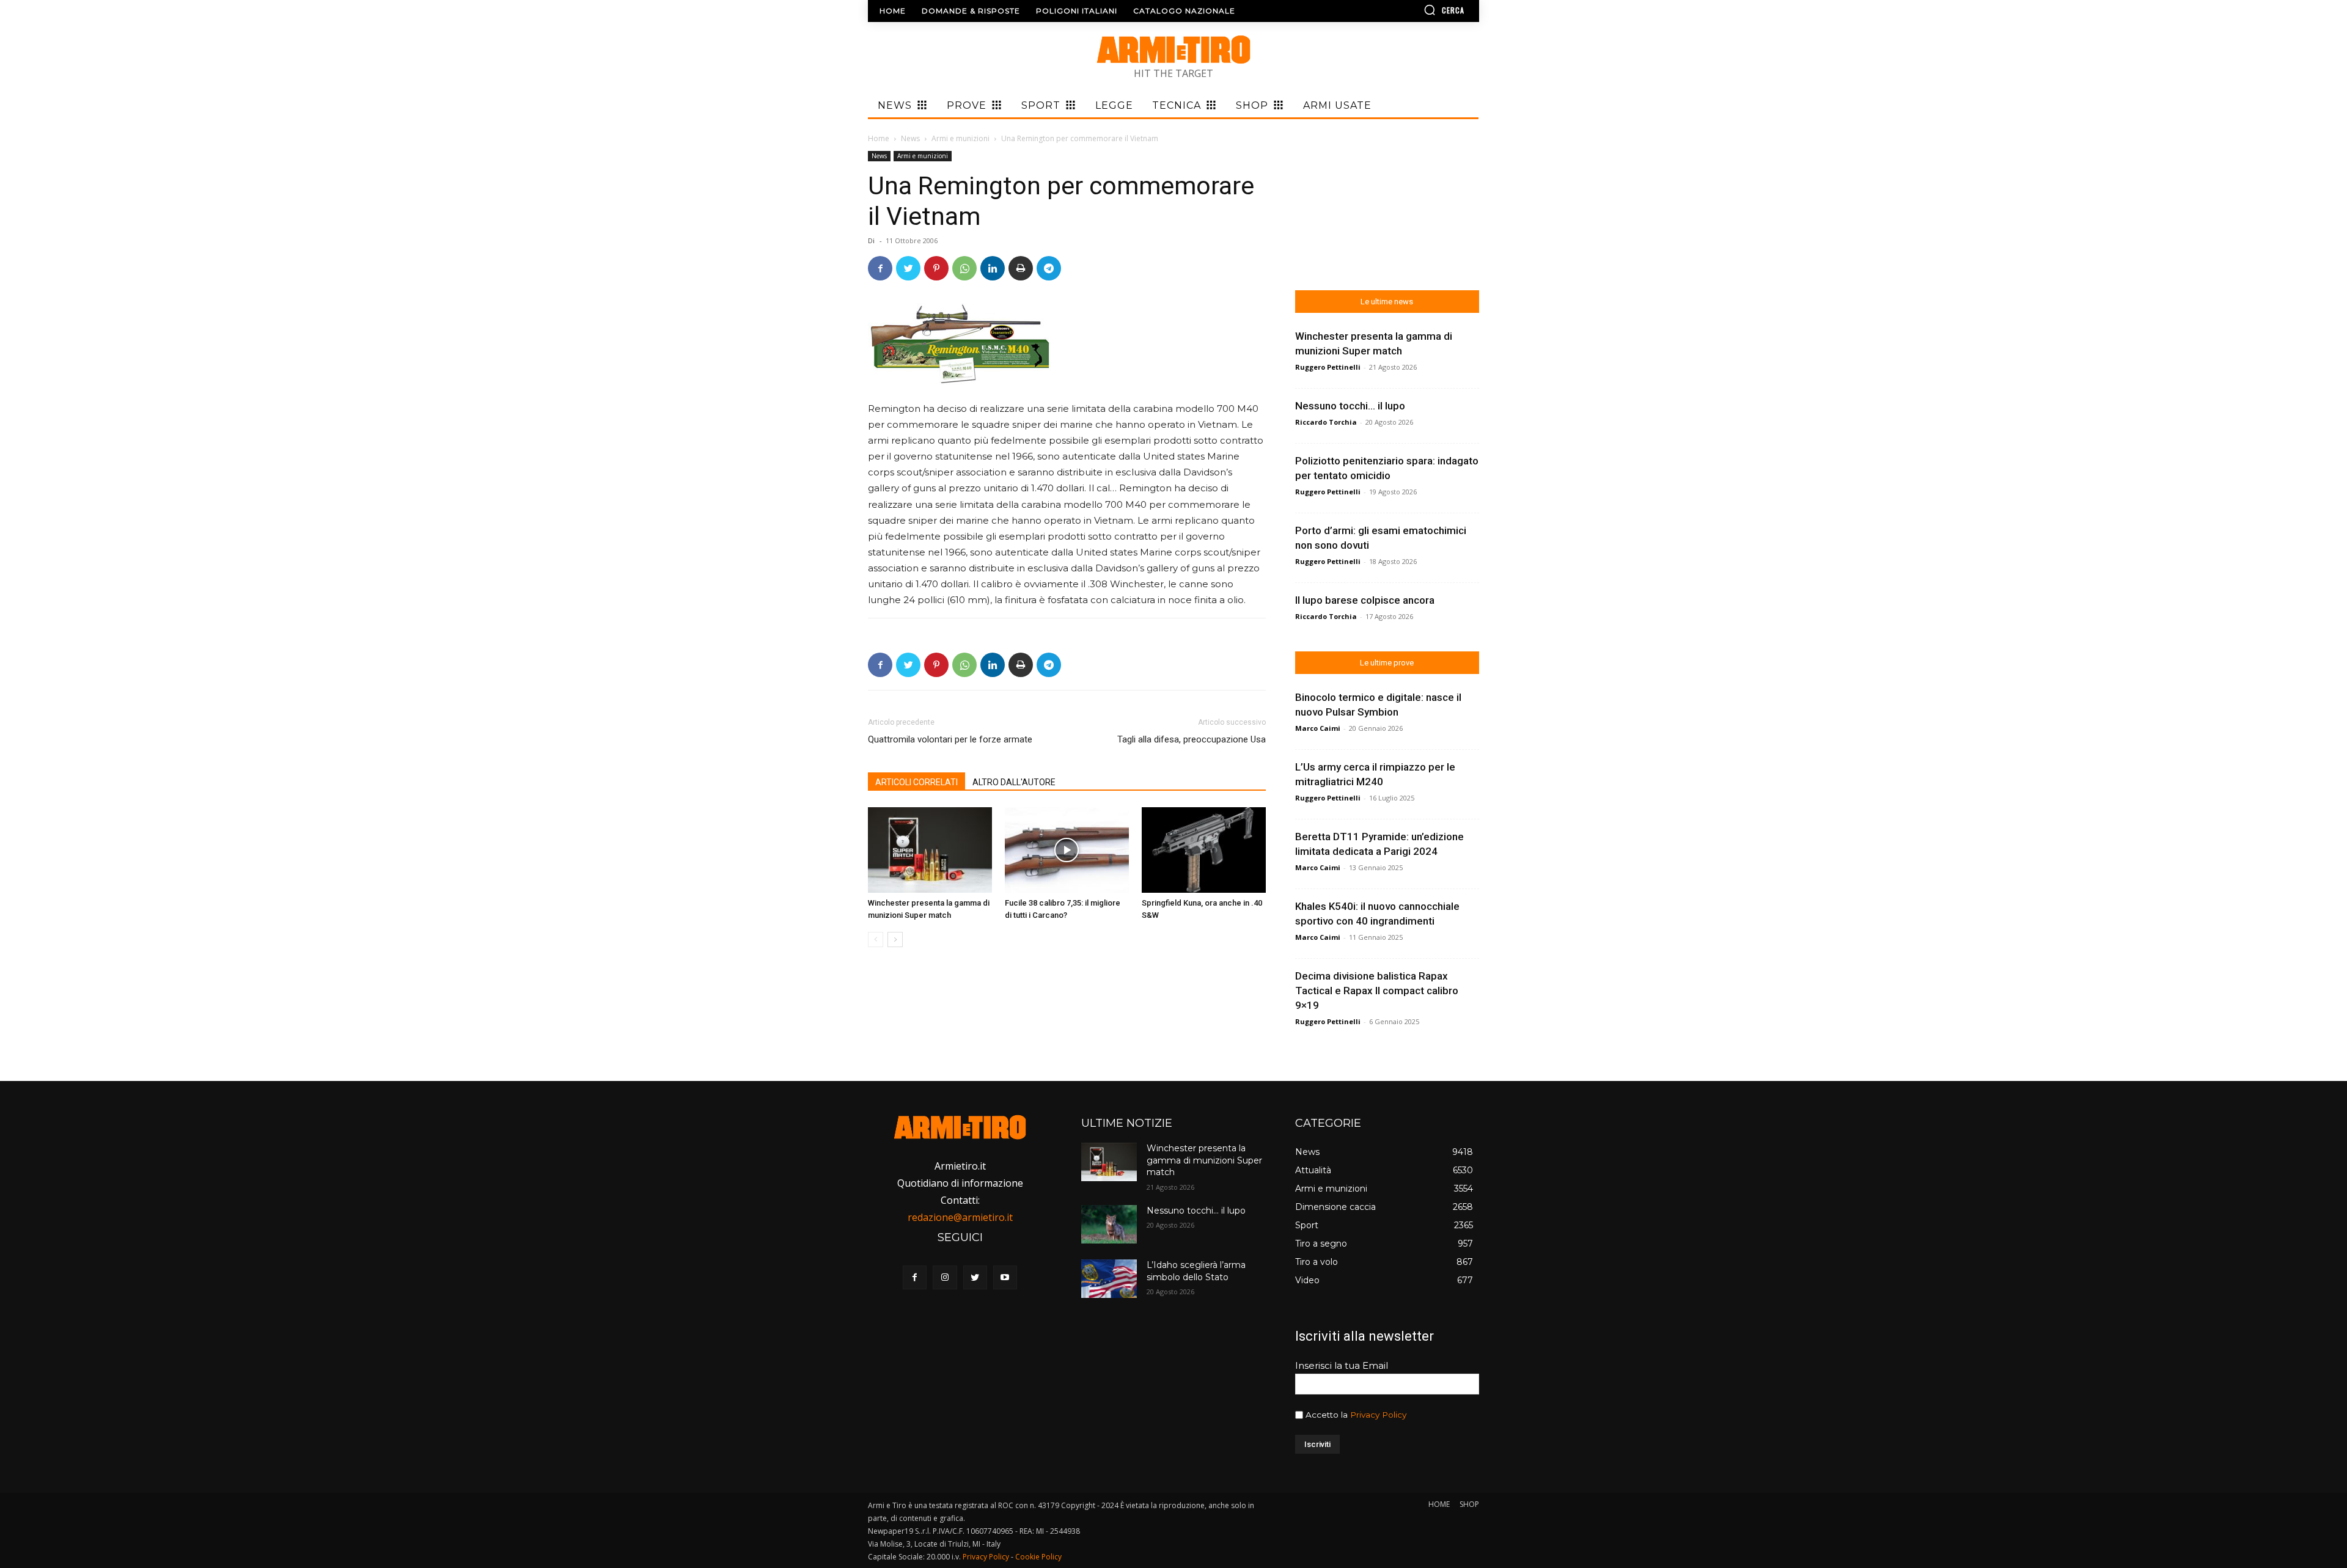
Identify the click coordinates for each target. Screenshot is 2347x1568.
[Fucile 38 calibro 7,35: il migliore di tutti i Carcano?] (1067, 850)
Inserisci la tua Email (1342, 1365)
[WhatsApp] (964, 268)
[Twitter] (908, 268)
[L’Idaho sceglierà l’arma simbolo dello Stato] (1109, 1279)
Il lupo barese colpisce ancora (1365, 600)
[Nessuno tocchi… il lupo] (1109, 1224)
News (910, 138)
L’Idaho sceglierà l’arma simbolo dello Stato (1196, 1271)
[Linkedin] (993, 268)
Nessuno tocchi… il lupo (1350, 406)
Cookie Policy (1038, 1557)
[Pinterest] (936, 268)
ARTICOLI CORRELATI (916, 782)
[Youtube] (1005, 1277)
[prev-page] (876, 940)
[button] (1409, 10)
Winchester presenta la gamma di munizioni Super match (1204, 1160)
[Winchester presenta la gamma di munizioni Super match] (930, 850)
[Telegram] (1049, 268)
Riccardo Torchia (1326, 422)
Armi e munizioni (960, 138)
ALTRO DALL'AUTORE (1014, 782)
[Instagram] (945, 1277)
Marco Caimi (1318, 728)
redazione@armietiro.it (960, 1217)
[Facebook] (880, 268)
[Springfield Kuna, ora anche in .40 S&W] (1204, 850)
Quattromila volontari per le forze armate (950, 739)
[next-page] (895, 940)
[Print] (1021, 268)
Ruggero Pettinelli (1328, 367)
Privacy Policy (1378, 1415)
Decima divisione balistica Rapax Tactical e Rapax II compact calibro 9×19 (1377, 991)
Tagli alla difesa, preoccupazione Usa (1192, 739)
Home (879, 138)
